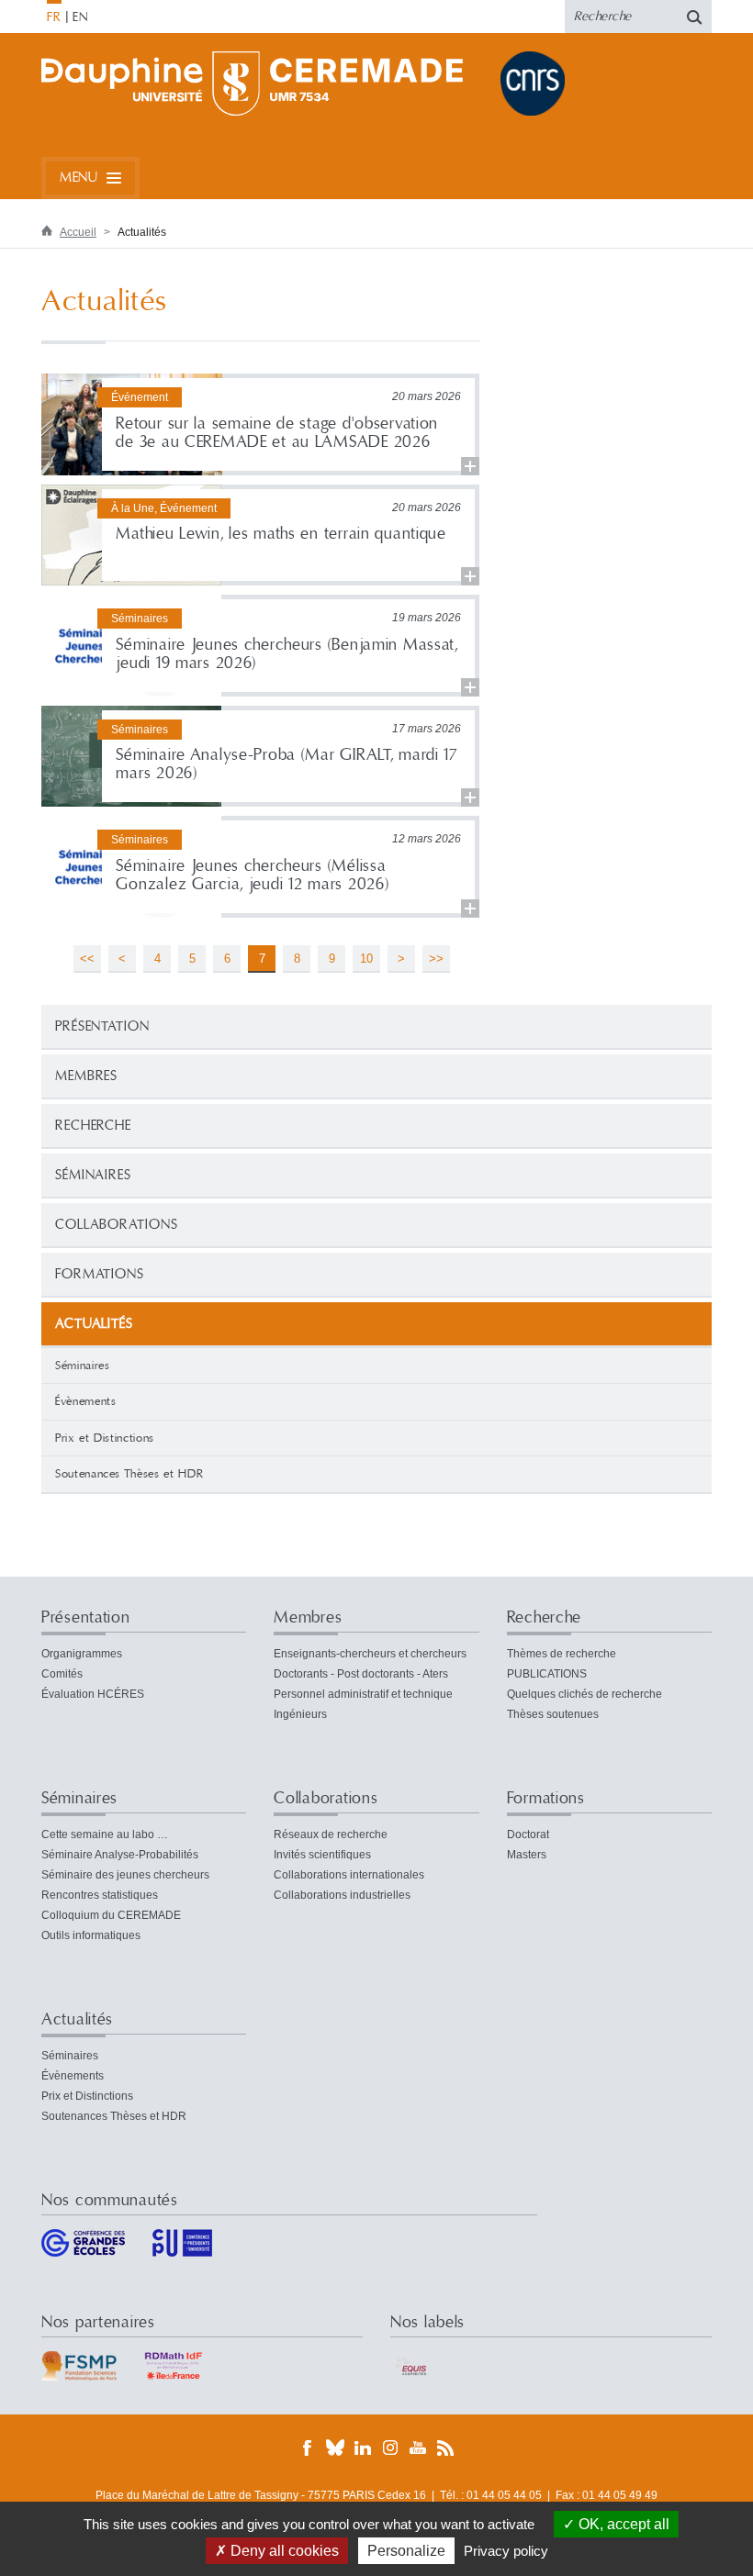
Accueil (78, 232)
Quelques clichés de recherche (584, 1694)
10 (366, 959)
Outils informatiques (91, 1935)
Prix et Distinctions (105, 1438)
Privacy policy (506, 2551)
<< (87, 959)
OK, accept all (622, 2524)
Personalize (406, 2551)
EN (80, 17)
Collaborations (117, 1225)
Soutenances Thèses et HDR (129, 1474)
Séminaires (93, 1175)
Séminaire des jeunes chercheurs (125, 1875)
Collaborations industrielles (342, 1895)
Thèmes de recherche (562, 1654)
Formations (100, 1274)
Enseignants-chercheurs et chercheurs (370, 1654)
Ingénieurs (300, 1714)
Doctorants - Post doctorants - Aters (361, 1674)
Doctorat (528, 1834)
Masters (527, 1855)
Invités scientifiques (322, 1855)
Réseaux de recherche (331, 1834)
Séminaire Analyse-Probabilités (120, 1855)
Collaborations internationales (349, 1875)
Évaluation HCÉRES (93, 1694)
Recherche (93, 1126)
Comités (62, 1674)
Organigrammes (82, 1654)
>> (436, 959)
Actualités (77, 2019)
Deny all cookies (283, 2551)
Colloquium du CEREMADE (111, 1915)
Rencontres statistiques (100, 1895)
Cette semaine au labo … (105, 1834)
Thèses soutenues (553, 1714)
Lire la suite (260, 424)
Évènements (86, 1401)
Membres (86, 1076)
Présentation (102, 1026)
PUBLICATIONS (547, 1674)
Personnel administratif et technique (363, 1694)
